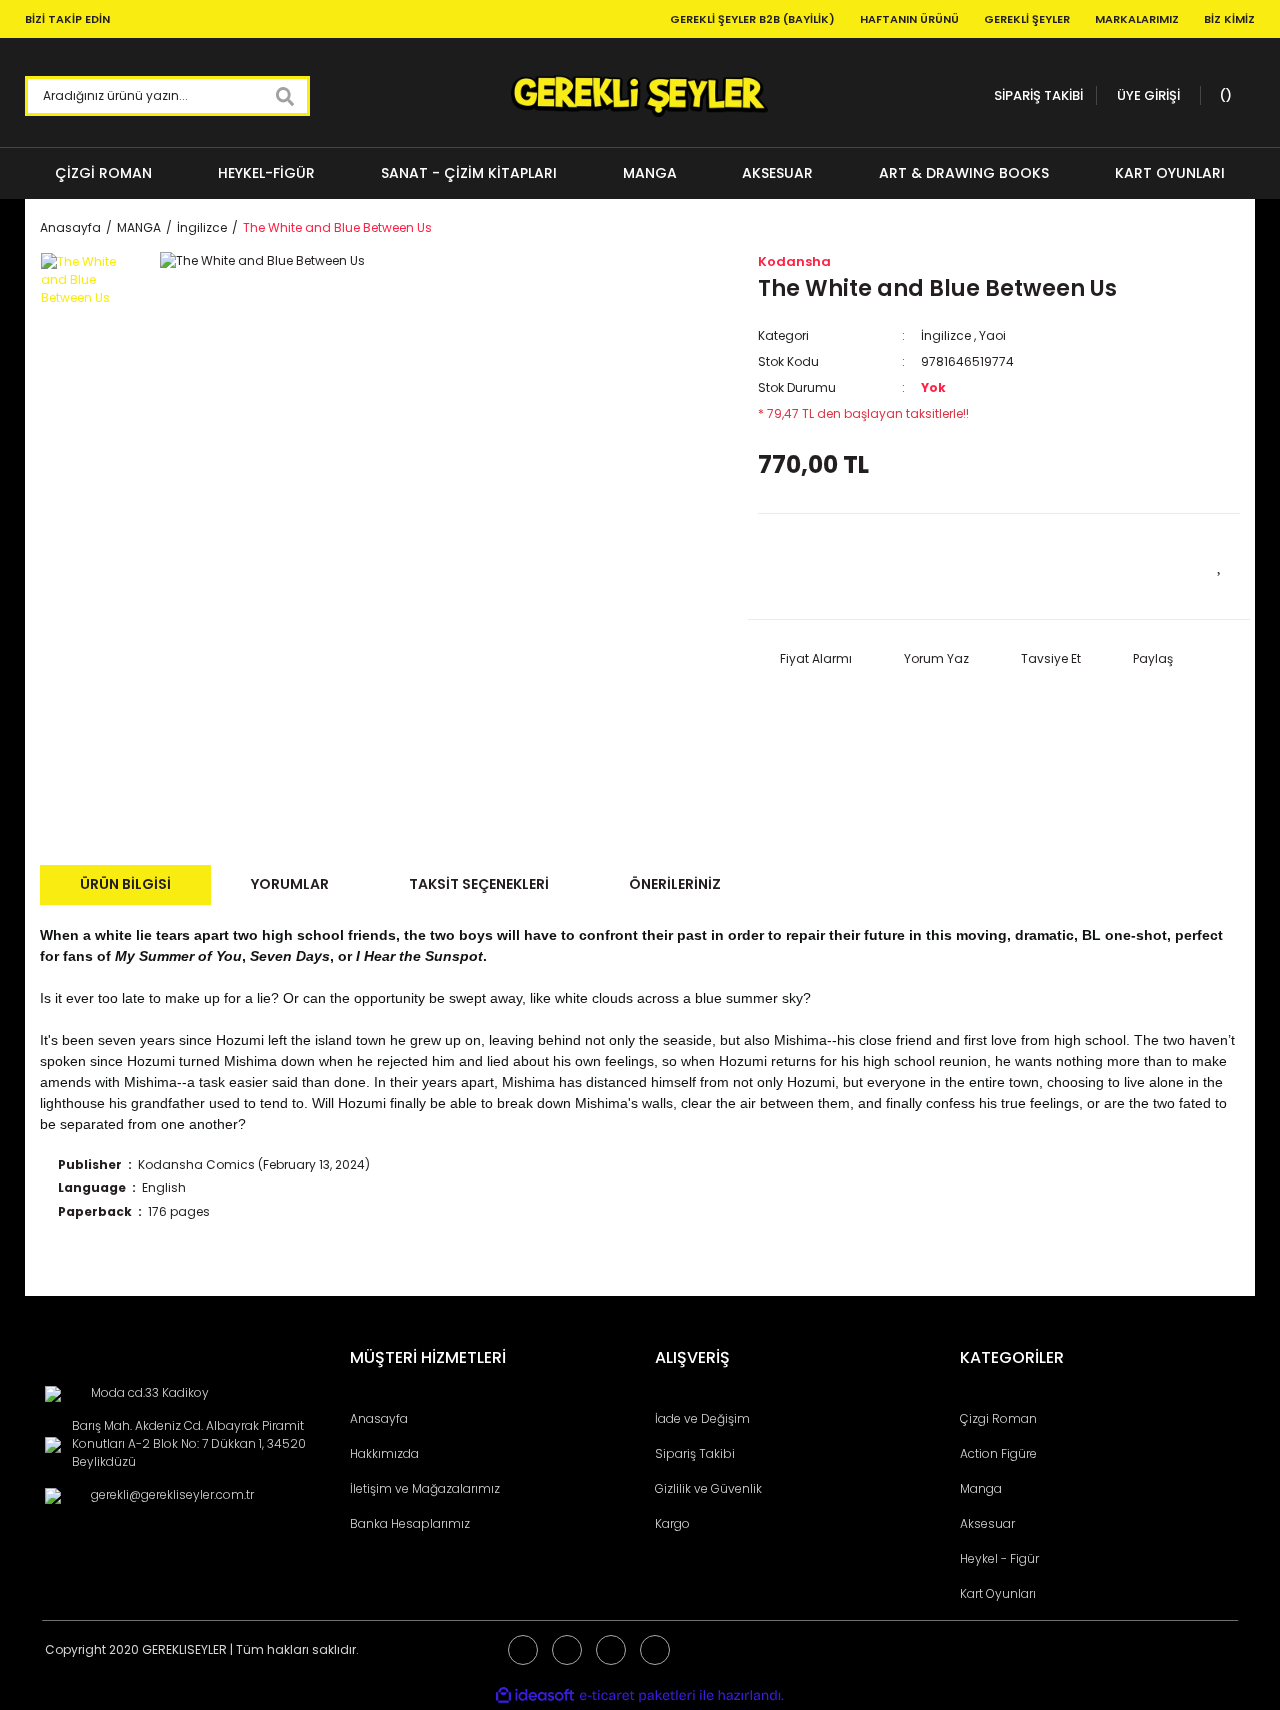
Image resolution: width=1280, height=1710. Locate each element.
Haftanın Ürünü (909, 19)
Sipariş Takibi (695, 1453)
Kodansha (794, 261)
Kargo (672, 1523)
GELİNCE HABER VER (878, 565)
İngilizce (946, 335)
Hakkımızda (384, 1453)
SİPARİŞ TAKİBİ (1038, 95)
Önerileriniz (675, 884)
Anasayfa (379, 1418)
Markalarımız (1137, 19)
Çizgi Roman (998, 1418)
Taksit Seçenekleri (479, 884)
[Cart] (1223, 96)
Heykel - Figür (999, 1558)
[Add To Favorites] (1220, 564)
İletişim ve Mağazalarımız (425, 1488)
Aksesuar (987, 1523)
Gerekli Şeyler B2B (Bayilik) (752, 19)
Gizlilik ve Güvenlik (708, 1488)
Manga (981, 1488)
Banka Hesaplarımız (410, 1523)
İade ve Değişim (702, 1418)
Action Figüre (998, 1453)
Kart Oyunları (998, 1593)
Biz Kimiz (1229, 19)
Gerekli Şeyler (1027, 19)
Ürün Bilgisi (125, 884)
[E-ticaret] (637, 1695)
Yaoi (992, 335)
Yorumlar (290, 884)
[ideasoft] (535, 1695)
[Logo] (639, 96)
